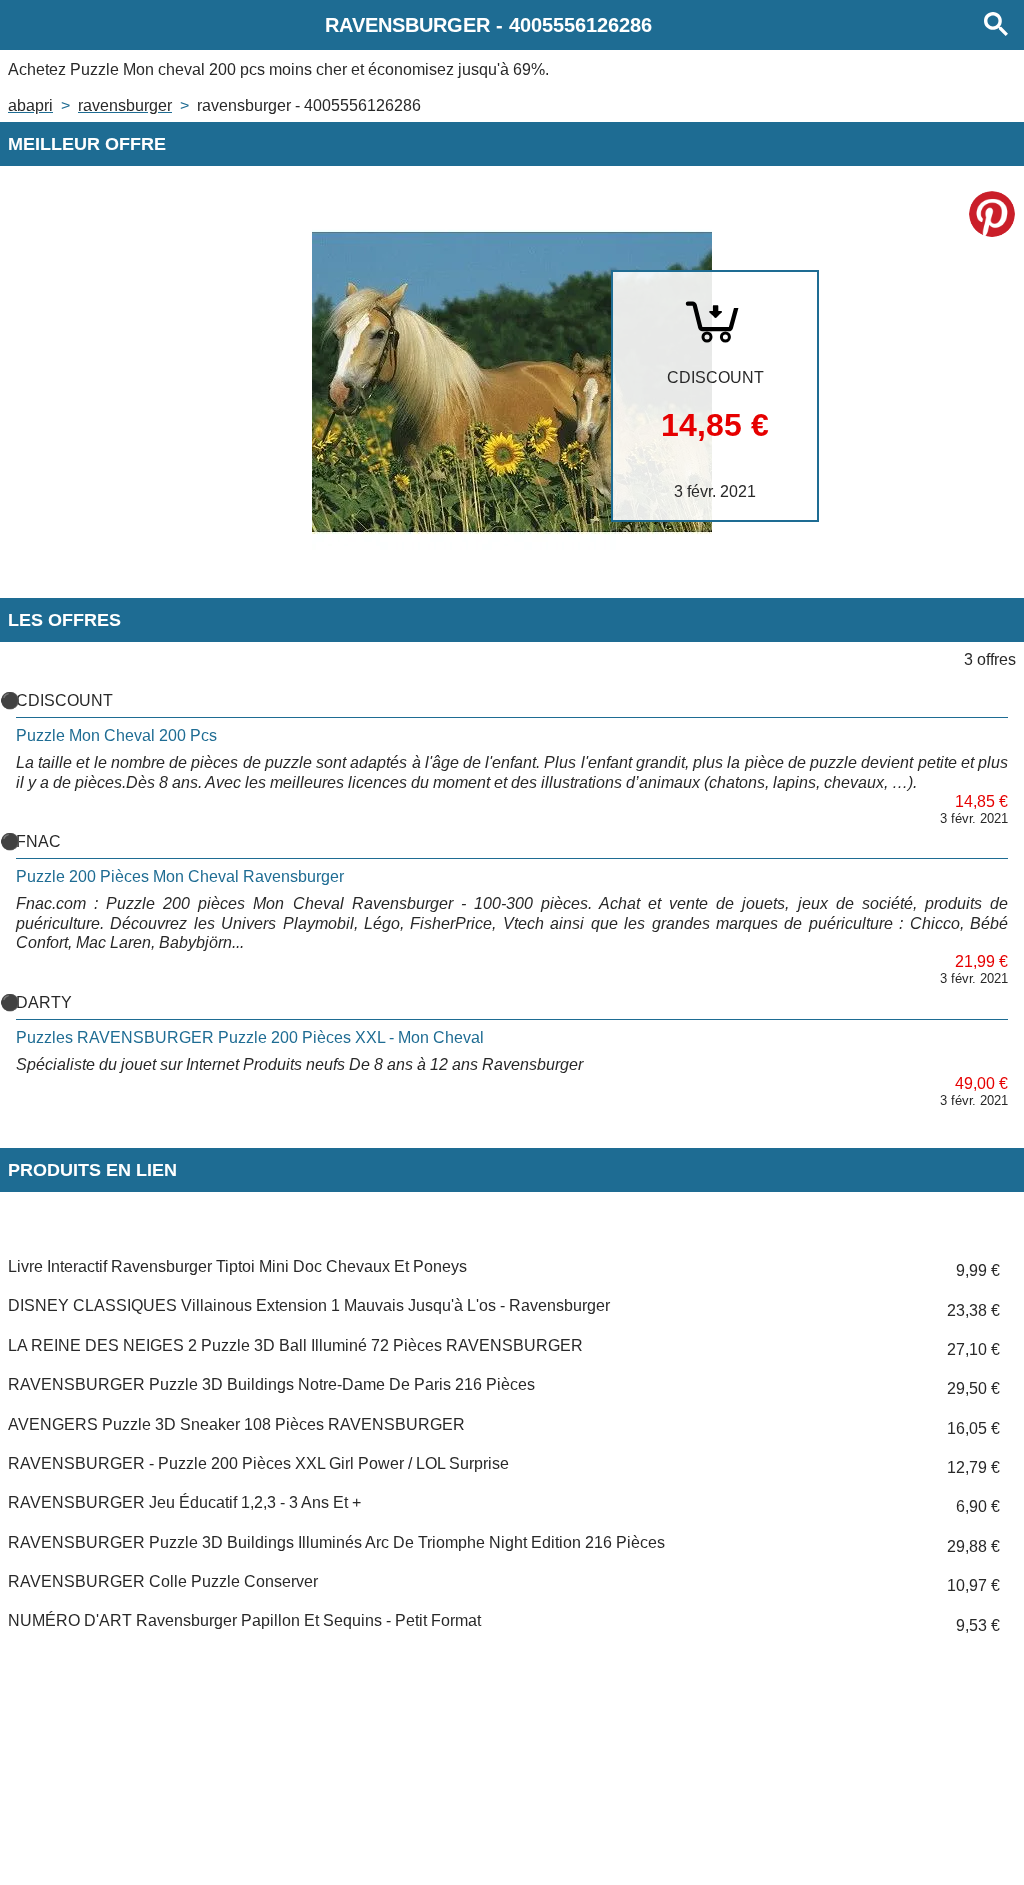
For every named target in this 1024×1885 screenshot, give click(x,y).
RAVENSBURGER (125, 105)
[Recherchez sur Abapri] (996, 25)
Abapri (30, 105)
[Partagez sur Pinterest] (992, 214)
